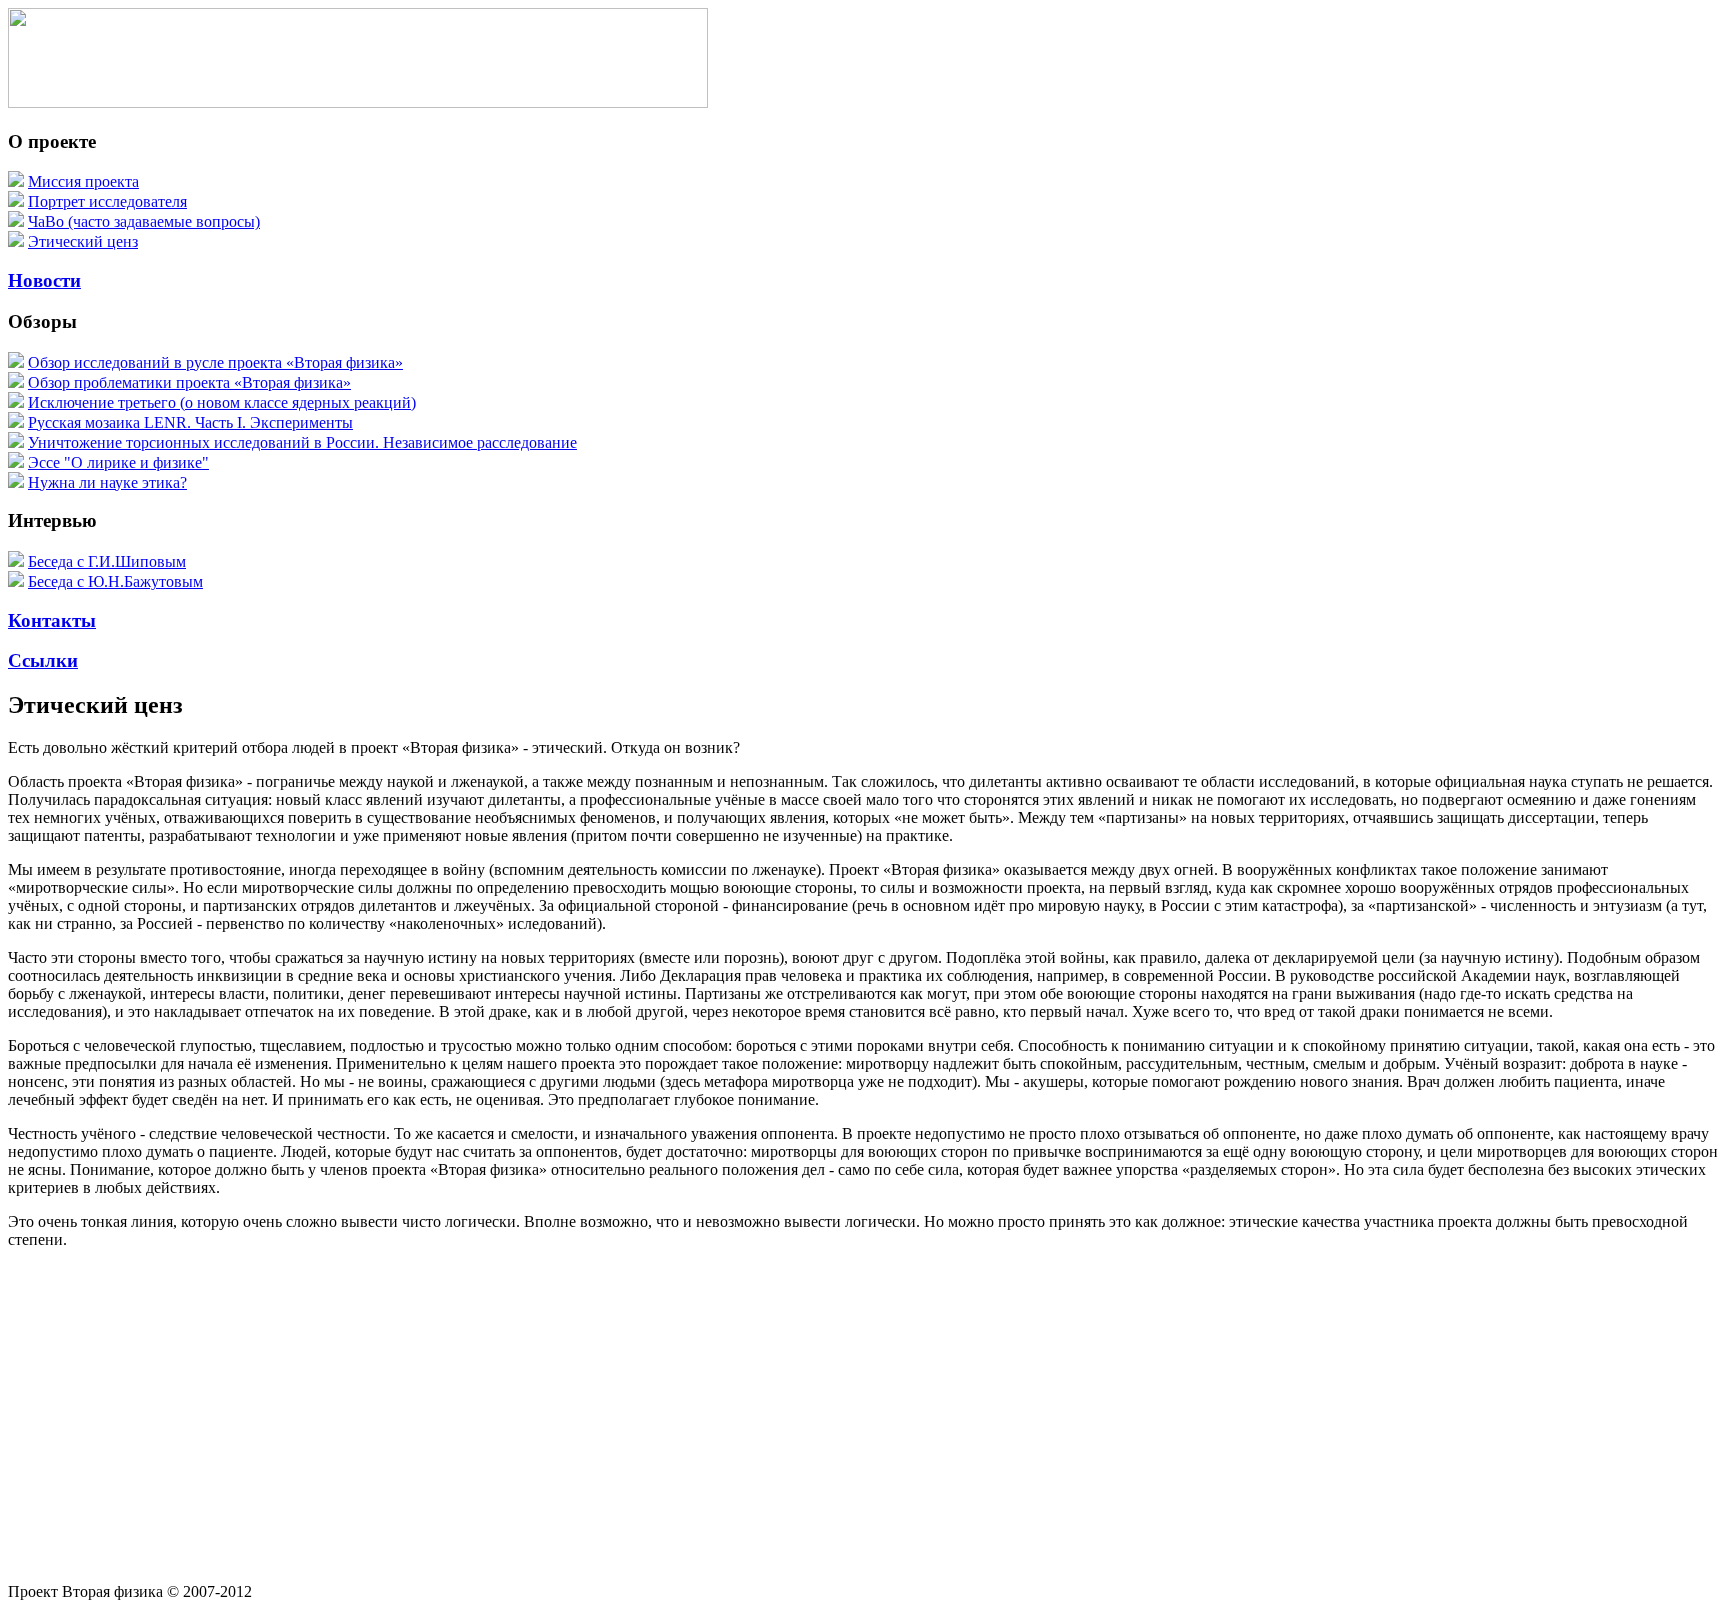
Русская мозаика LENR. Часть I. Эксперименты (190, 422)
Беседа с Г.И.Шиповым (107, 561)
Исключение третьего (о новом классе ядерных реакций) (222, 402)
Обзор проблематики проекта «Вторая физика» (189, 382)
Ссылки (43, 660)
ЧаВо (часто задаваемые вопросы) (144, 221)
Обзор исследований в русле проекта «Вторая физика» (215, 362)
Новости (44, 280)
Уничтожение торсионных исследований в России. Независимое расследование (302, 442)
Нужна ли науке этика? (107, 482)
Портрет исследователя (107, 201)
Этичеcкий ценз (83, 241)
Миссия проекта (83, 181)
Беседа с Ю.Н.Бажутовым (115, 581)
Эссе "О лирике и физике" (118, 462)
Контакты (52, 620)
